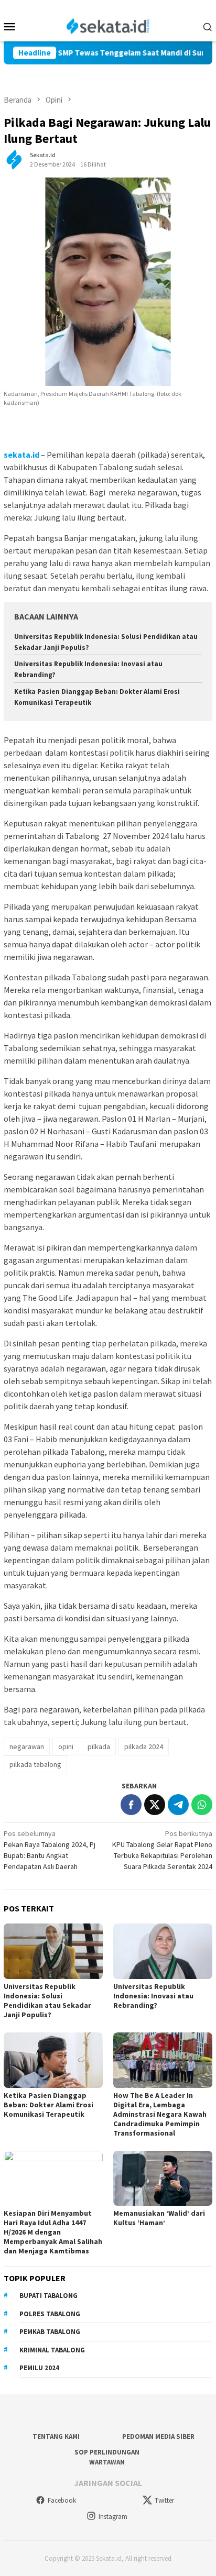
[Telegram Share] (178, 1805)
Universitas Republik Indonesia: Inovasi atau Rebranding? (153, 1996)
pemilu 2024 (39, 2368)
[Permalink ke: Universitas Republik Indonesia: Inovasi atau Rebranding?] (163, 1951)
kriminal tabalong (52, 2350)
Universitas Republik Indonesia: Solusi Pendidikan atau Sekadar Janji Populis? (47, 2000)
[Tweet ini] (155, 1805)
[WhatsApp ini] (202, 1805)
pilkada (99, 1746)
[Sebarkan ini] (131, 1805)
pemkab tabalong (50, 2332)
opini (66, 1746)
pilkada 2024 (144, 1746)
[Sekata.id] (108, 25)
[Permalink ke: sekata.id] (14, 159)
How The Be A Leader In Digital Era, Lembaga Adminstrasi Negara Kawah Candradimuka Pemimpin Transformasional (160, 2114)
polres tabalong (50, 2314)
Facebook (62, 2500)
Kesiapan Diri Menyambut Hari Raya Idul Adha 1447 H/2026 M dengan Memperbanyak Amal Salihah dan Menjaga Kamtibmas (53, 2232)
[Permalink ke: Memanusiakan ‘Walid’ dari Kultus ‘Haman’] (163, 2179)
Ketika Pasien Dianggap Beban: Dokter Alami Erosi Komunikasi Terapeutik (48, 2105)
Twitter (164, 2500)
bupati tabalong (48, 2296)
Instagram (113, 2517)
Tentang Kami (56, 2436)
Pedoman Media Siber (158, 2436)
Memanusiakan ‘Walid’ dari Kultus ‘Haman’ (159, 2218)
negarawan (27, 1746)
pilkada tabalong (35, 1764)
